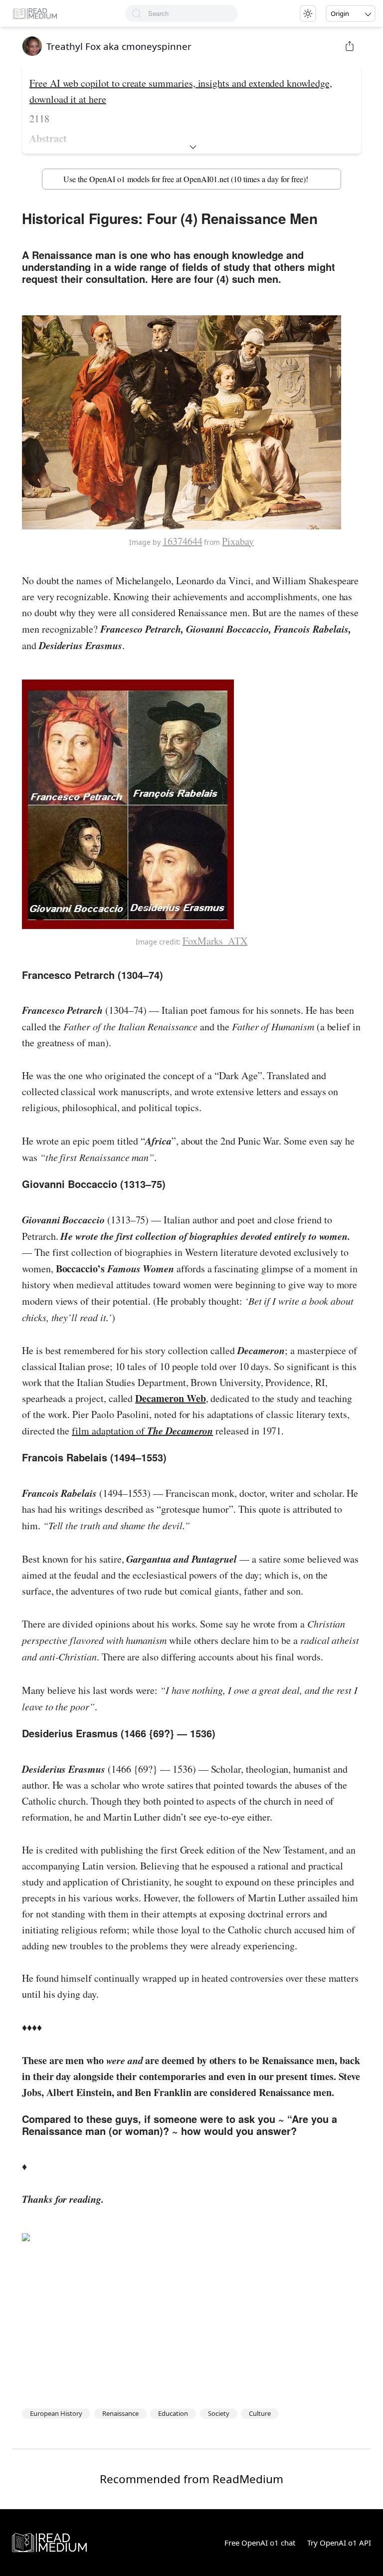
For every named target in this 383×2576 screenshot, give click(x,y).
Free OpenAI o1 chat (260, 2543)
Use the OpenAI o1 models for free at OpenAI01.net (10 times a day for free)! (186, 179)
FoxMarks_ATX (215, 941)
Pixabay (238, 541)
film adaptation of (142, 1431)
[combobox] (193, 13)
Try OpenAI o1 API (339, 2543)
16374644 (183, 541)
